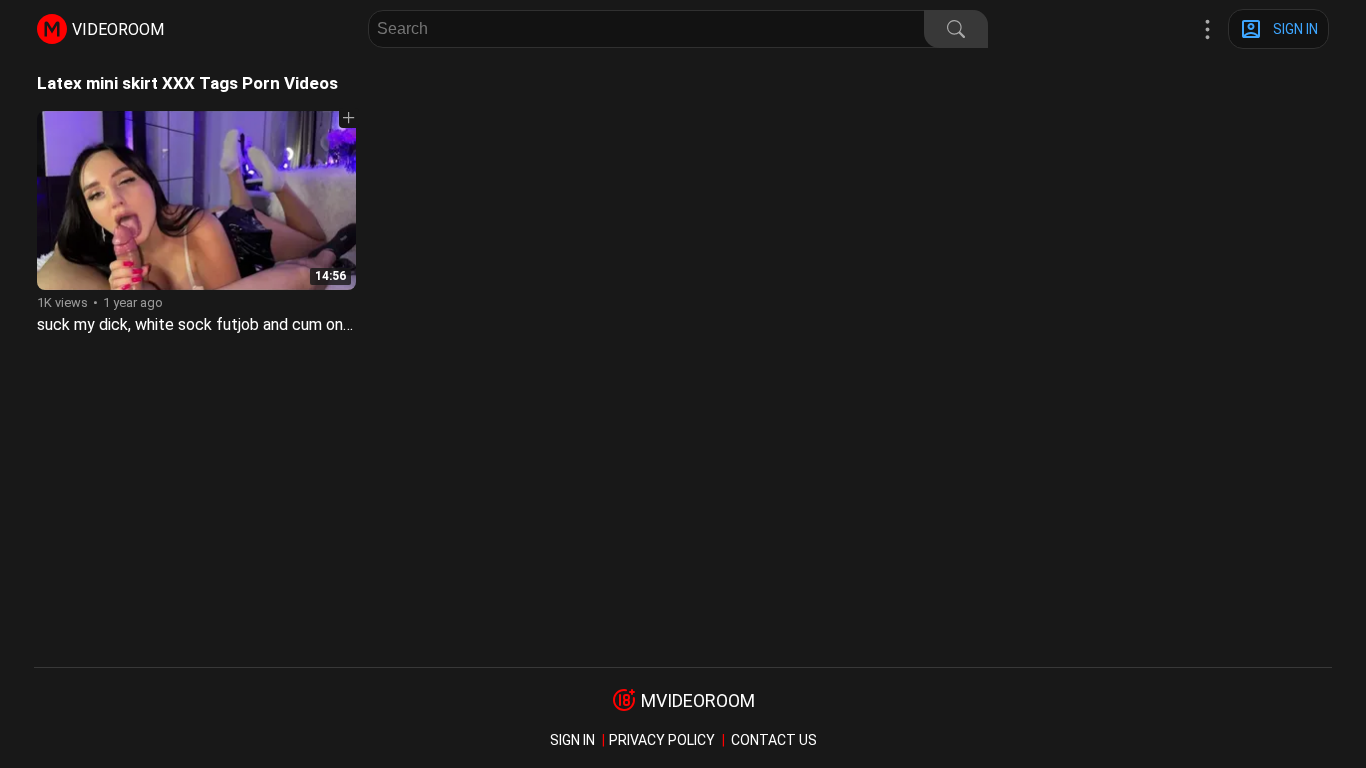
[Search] (956, 29)
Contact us (774, 740)
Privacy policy (662, 740)
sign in (572, 740)
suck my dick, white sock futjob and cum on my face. (222, 324)
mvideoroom (698, 700)
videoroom (118, 29)
